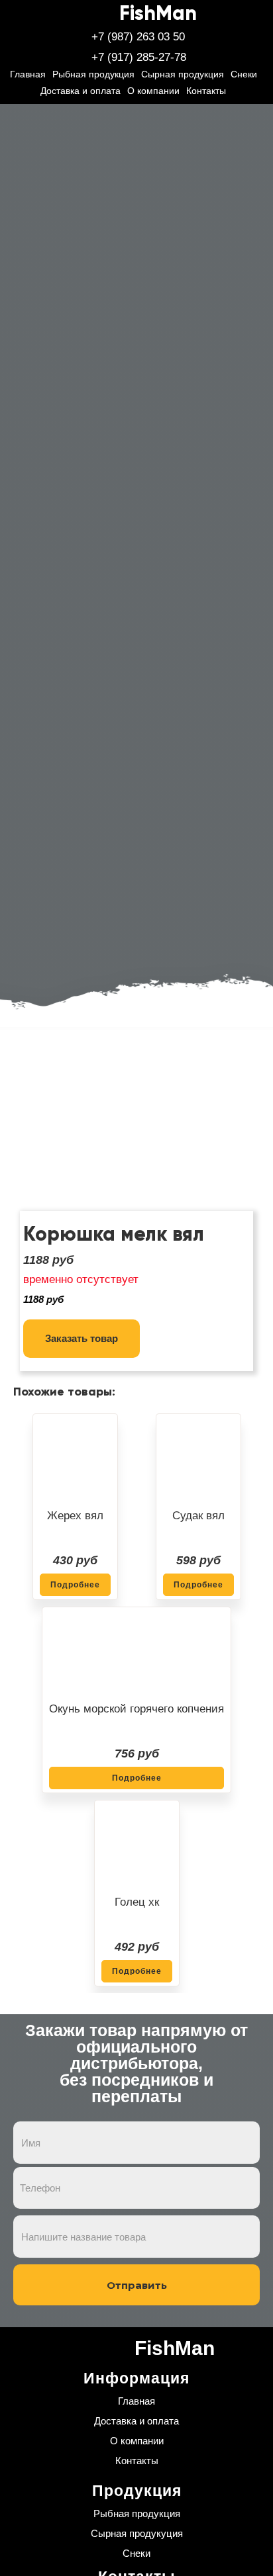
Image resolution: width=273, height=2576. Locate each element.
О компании (153, 91)
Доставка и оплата (81, 91)
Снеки (244, 74)
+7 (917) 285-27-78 (139, 57)
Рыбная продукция (93, 74)
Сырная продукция (183, 74)
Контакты (206, 91)
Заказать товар (82, 1338)
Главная (28, 74)
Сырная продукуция (137, 2533)
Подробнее (75, 1585)
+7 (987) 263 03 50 (138, 37)
